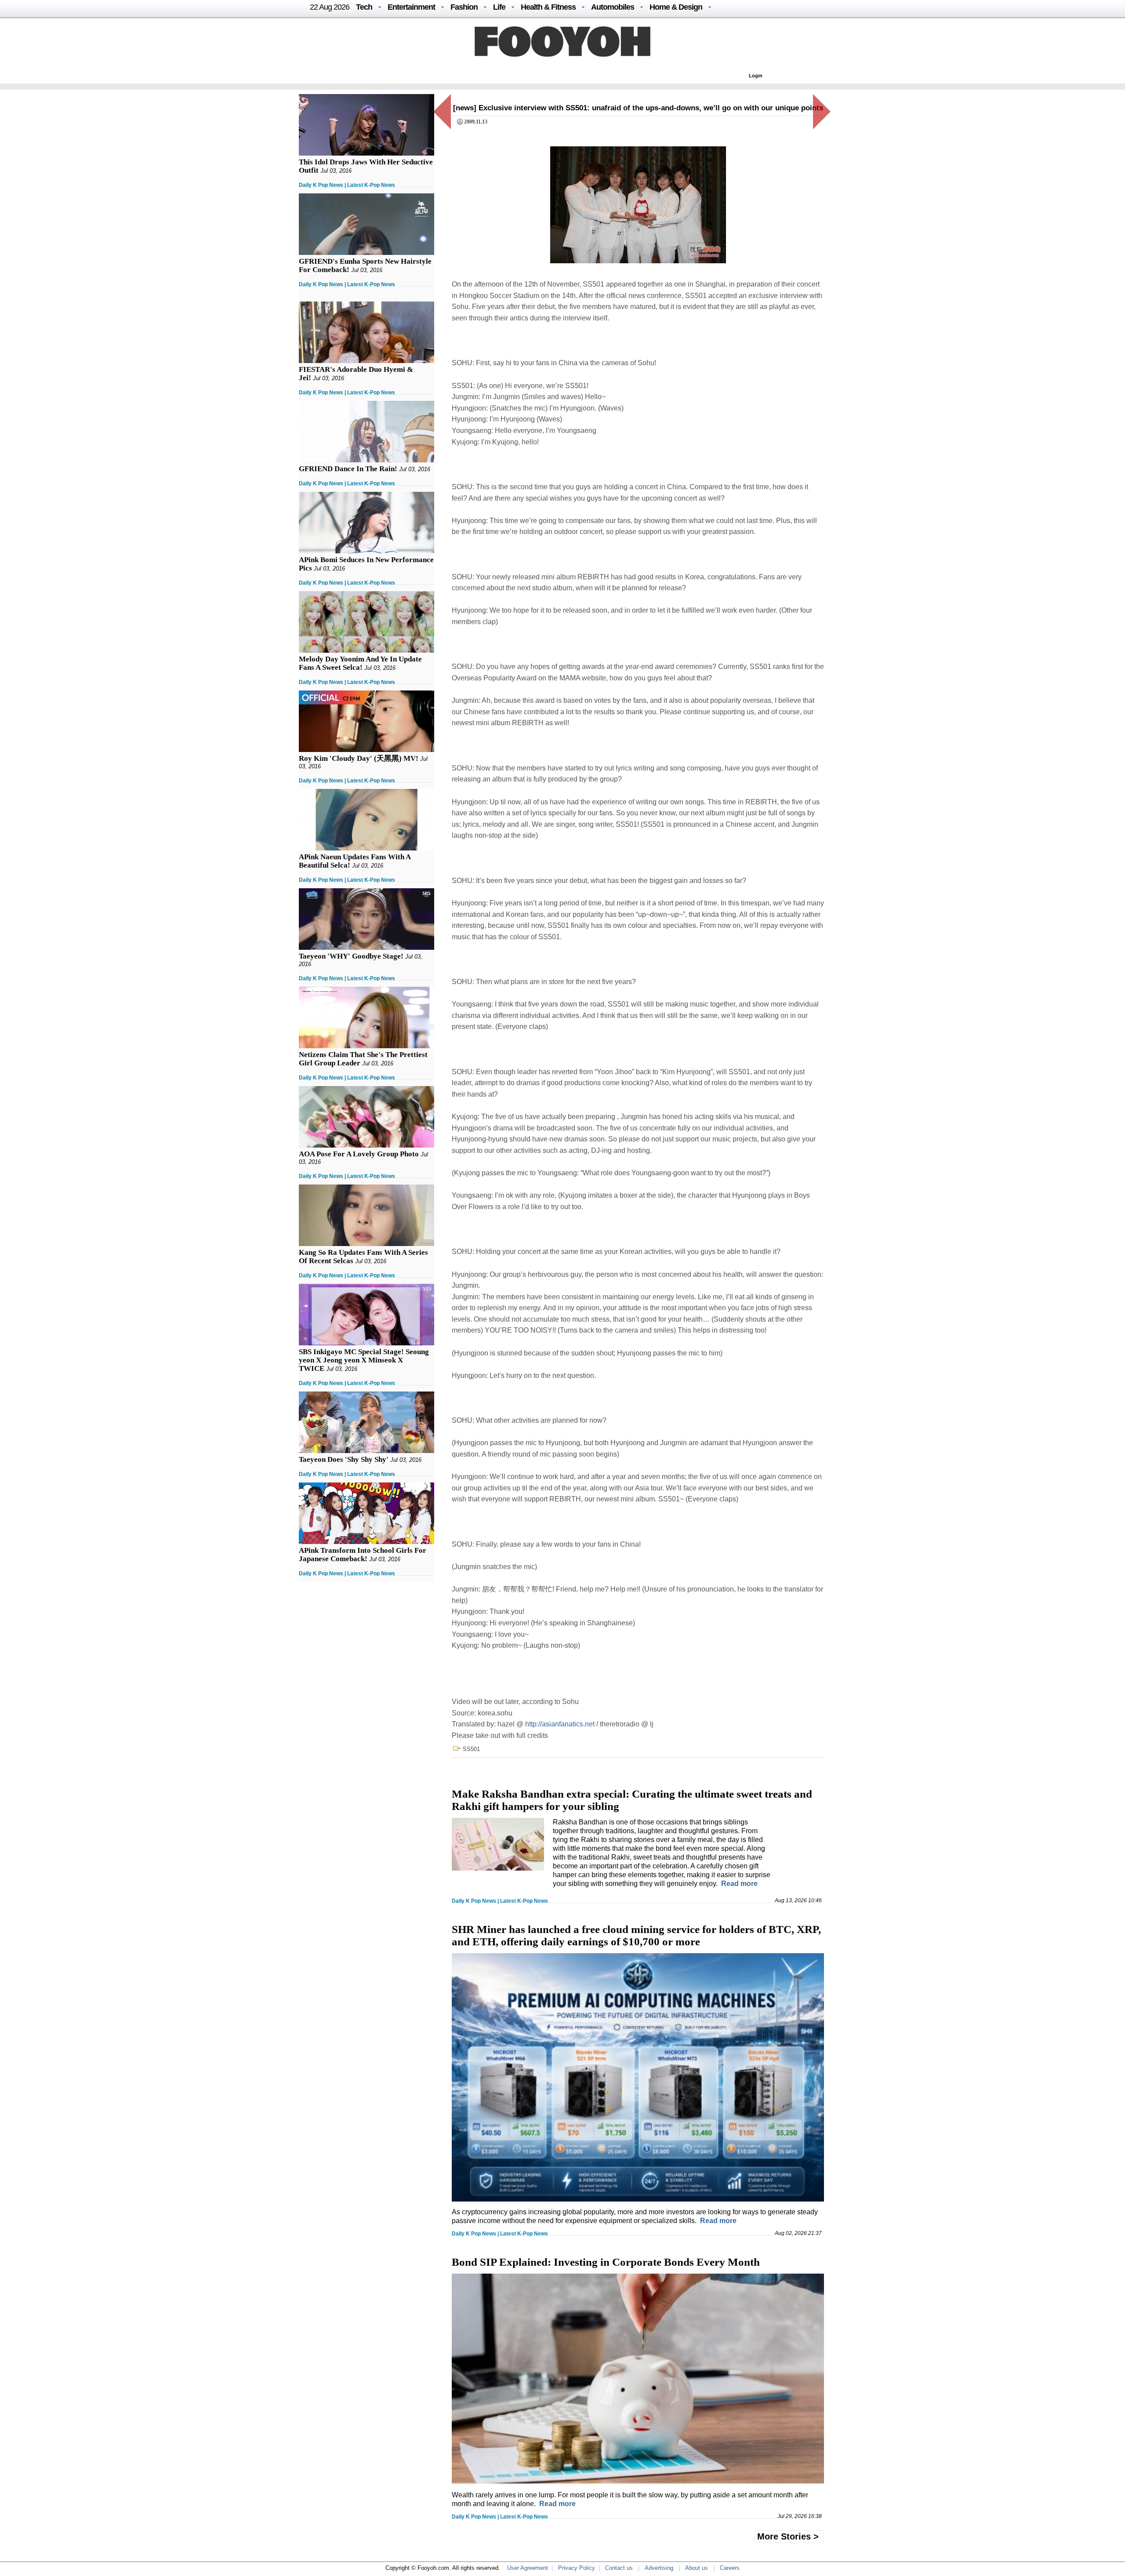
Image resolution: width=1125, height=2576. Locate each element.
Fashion (464, 7)
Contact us (619, 2568)
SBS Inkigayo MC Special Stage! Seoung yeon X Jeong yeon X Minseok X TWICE (364, 1360)
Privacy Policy (577, 2568)
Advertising (659, 2568)
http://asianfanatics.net (560, 1724)
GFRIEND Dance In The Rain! (348, 469)
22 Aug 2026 (330, 7)
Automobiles (613, 7)
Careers (730, 2568)
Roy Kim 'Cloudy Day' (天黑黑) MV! (359, 758)
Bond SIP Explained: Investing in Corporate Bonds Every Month (606, 2262)
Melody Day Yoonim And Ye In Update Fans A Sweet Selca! (360, 663)
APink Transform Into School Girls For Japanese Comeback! (363, 1555)
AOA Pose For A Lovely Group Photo (359, 1154)
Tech (364, 7)
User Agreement (528, 2568)
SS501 (471, 1749)
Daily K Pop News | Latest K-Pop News (347, 185)
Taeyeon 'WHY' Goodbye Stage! (351, 956)
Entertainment (411, 7)
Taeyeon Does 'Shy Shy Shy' (344, 1459)
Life (499, 7)
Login (756, 76)
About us (697, 2568)
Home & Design (676, 7)
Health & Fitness (548, 7)
